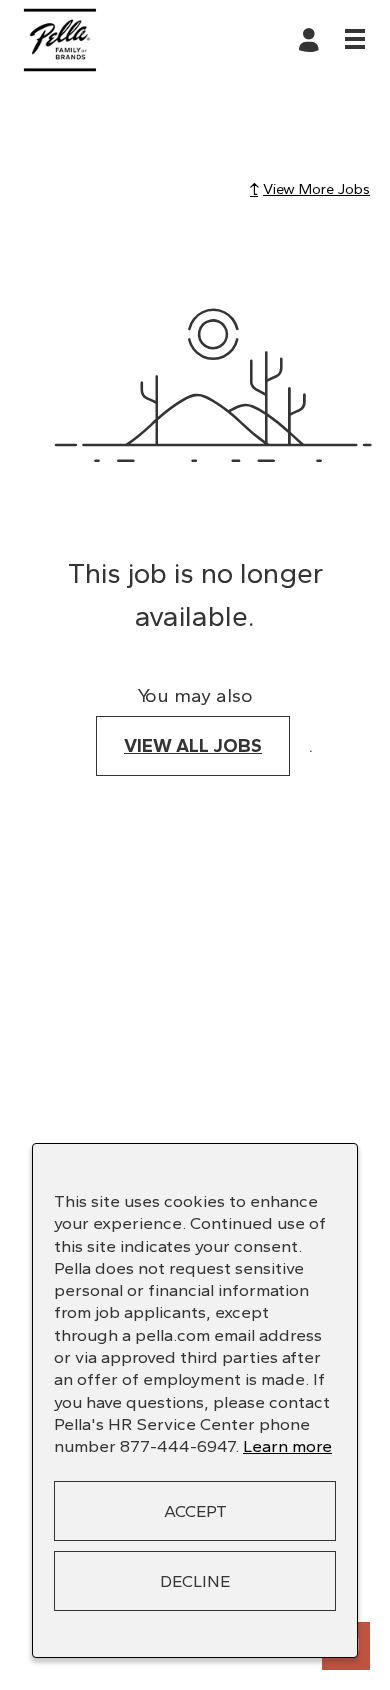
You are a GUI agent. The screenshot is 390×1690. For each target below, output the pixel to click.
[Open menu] (355, 39)
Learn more (287, 1446)
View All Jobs (193, 745)
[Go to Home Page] (60, 40)
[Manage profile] (312, 40)
